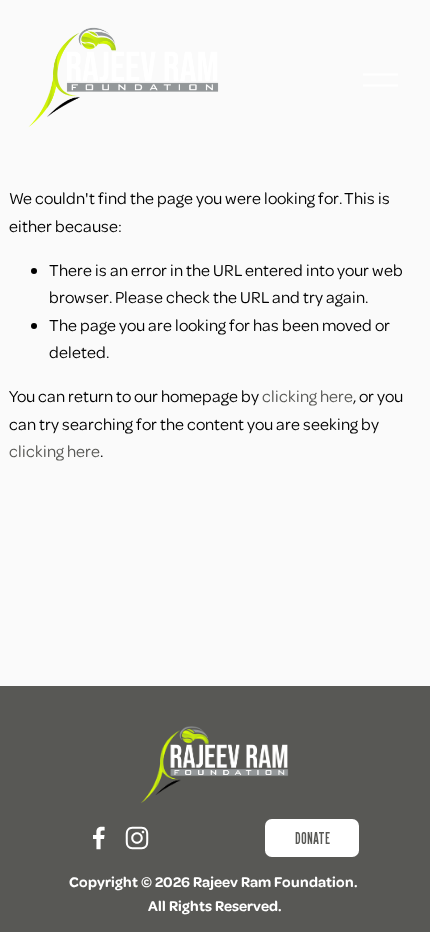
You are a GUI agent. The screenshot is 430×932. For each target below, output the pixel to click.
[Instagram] (137, 838)
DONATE (312, 838)
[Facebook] (99, 838)
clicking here (307, 395)
